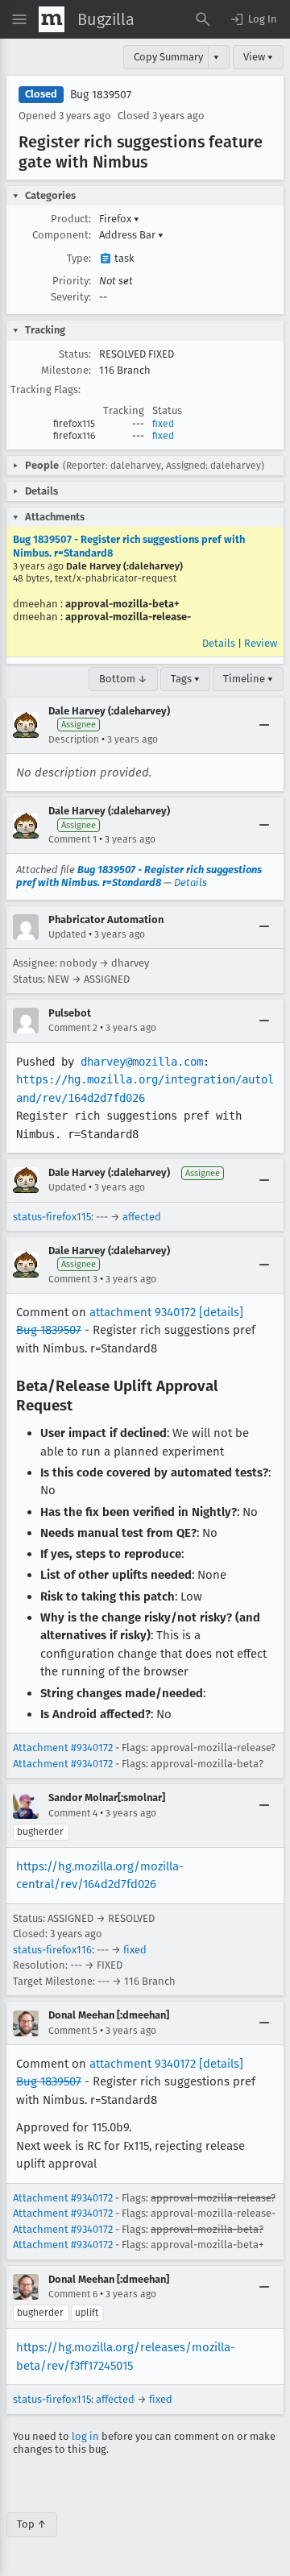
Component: (62, 235)
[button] (253, 19)
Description (74, 739)
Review (261, 643)
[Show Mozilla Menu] (52, 19)
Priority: (72, 281)
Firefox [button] (119, 219)
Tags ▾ (185, 679)
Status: (75, 354)
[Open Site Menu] (19, 19)
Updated (67, 934)
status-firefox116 (52, 1950)
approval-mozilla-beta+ (122, 604)
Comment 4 (73, 1813)
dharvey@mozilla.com (142, 1062)
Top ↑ (32, 2524)
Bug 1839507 (101, 95)
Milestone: (66, 370)
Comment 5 (73, 2031)
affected (142, 1217)
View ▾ (258, 57)
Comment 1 (72, 839)
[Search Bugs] (203, 19)
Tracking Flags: (46, 389)
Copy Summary (168, 57)
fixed (163, 424)
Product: (71, 219)
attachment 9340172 (143, 1312)
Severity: (71, 297)
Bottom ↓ (123, 679)
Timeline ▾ (248, 679)
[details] (221, 1312)
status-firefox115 (52, 1217)
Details (219, 643)
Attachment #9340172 (63, 1748)
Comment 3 (73, 1279)
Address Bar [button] (131, 235)
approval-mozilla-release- (128, 617)
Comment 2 (73, 1028)
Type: (79, 258)
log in (85, 2436)
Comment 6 (73, 2294)
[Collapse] (264, 725)
